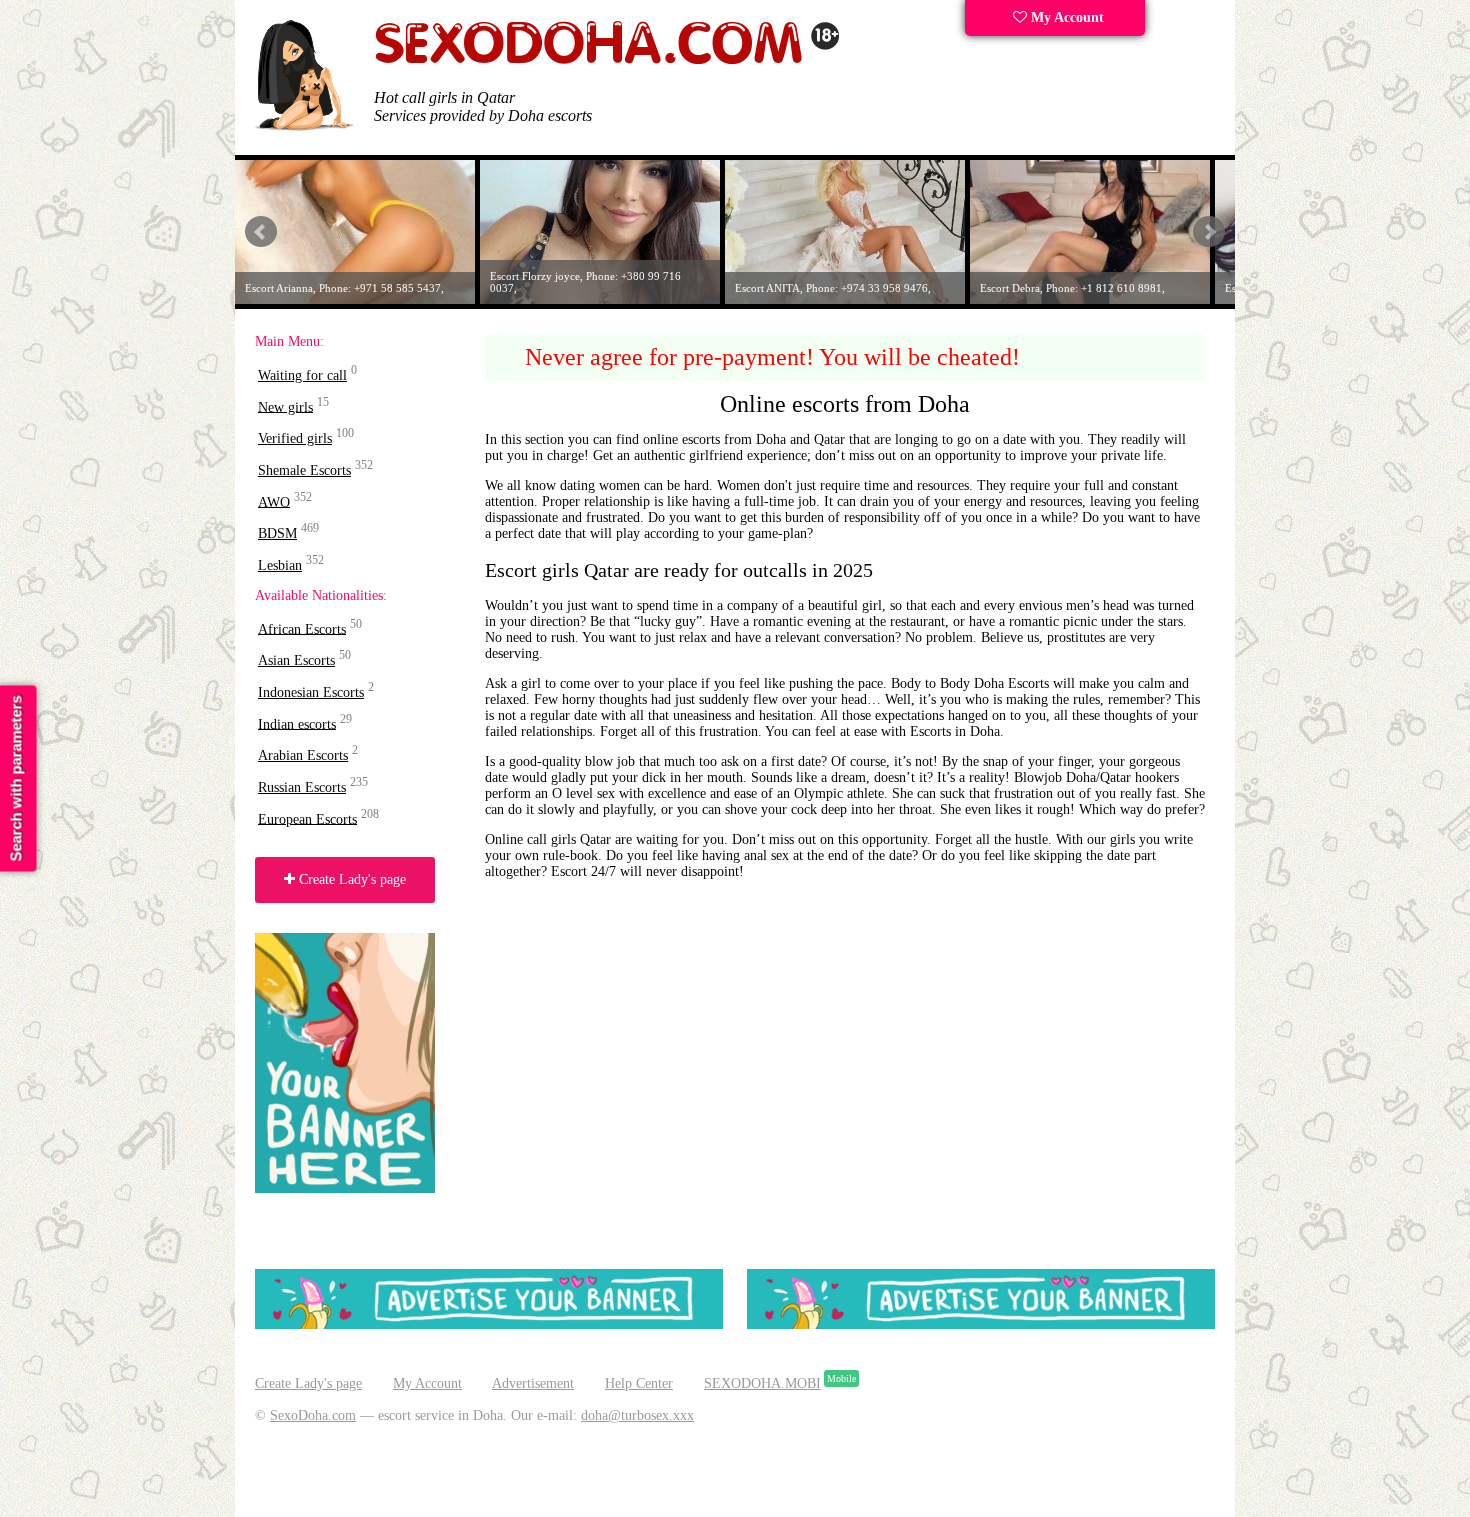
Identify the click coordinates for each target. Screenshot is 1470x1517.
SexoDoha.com (313, 1415)
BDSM (277, 533)
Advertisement (533, 1383)
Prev (261, 232)
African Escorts (302, 628)
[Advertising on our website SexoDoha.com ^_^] (489, 1324)
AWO (274, 501)
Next (1209, 232)
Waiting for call (302, 375)
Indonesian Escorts (311, 692)
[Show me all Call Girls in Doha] (607, 60)
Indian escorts (297, 723)
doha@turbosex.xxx (637, 1415)
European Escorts (307, 818)
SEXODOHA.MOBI (762, 1383)
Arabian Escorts (303, 755)
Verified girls (295, 438)
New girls (285, 406)
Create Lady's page (350, 879)
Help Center (639, 1383)
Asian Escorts (296, 660)
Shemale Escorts (304, 470)
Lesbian (280, 565)
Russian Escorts (302, 787)
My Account (1065, 17)
